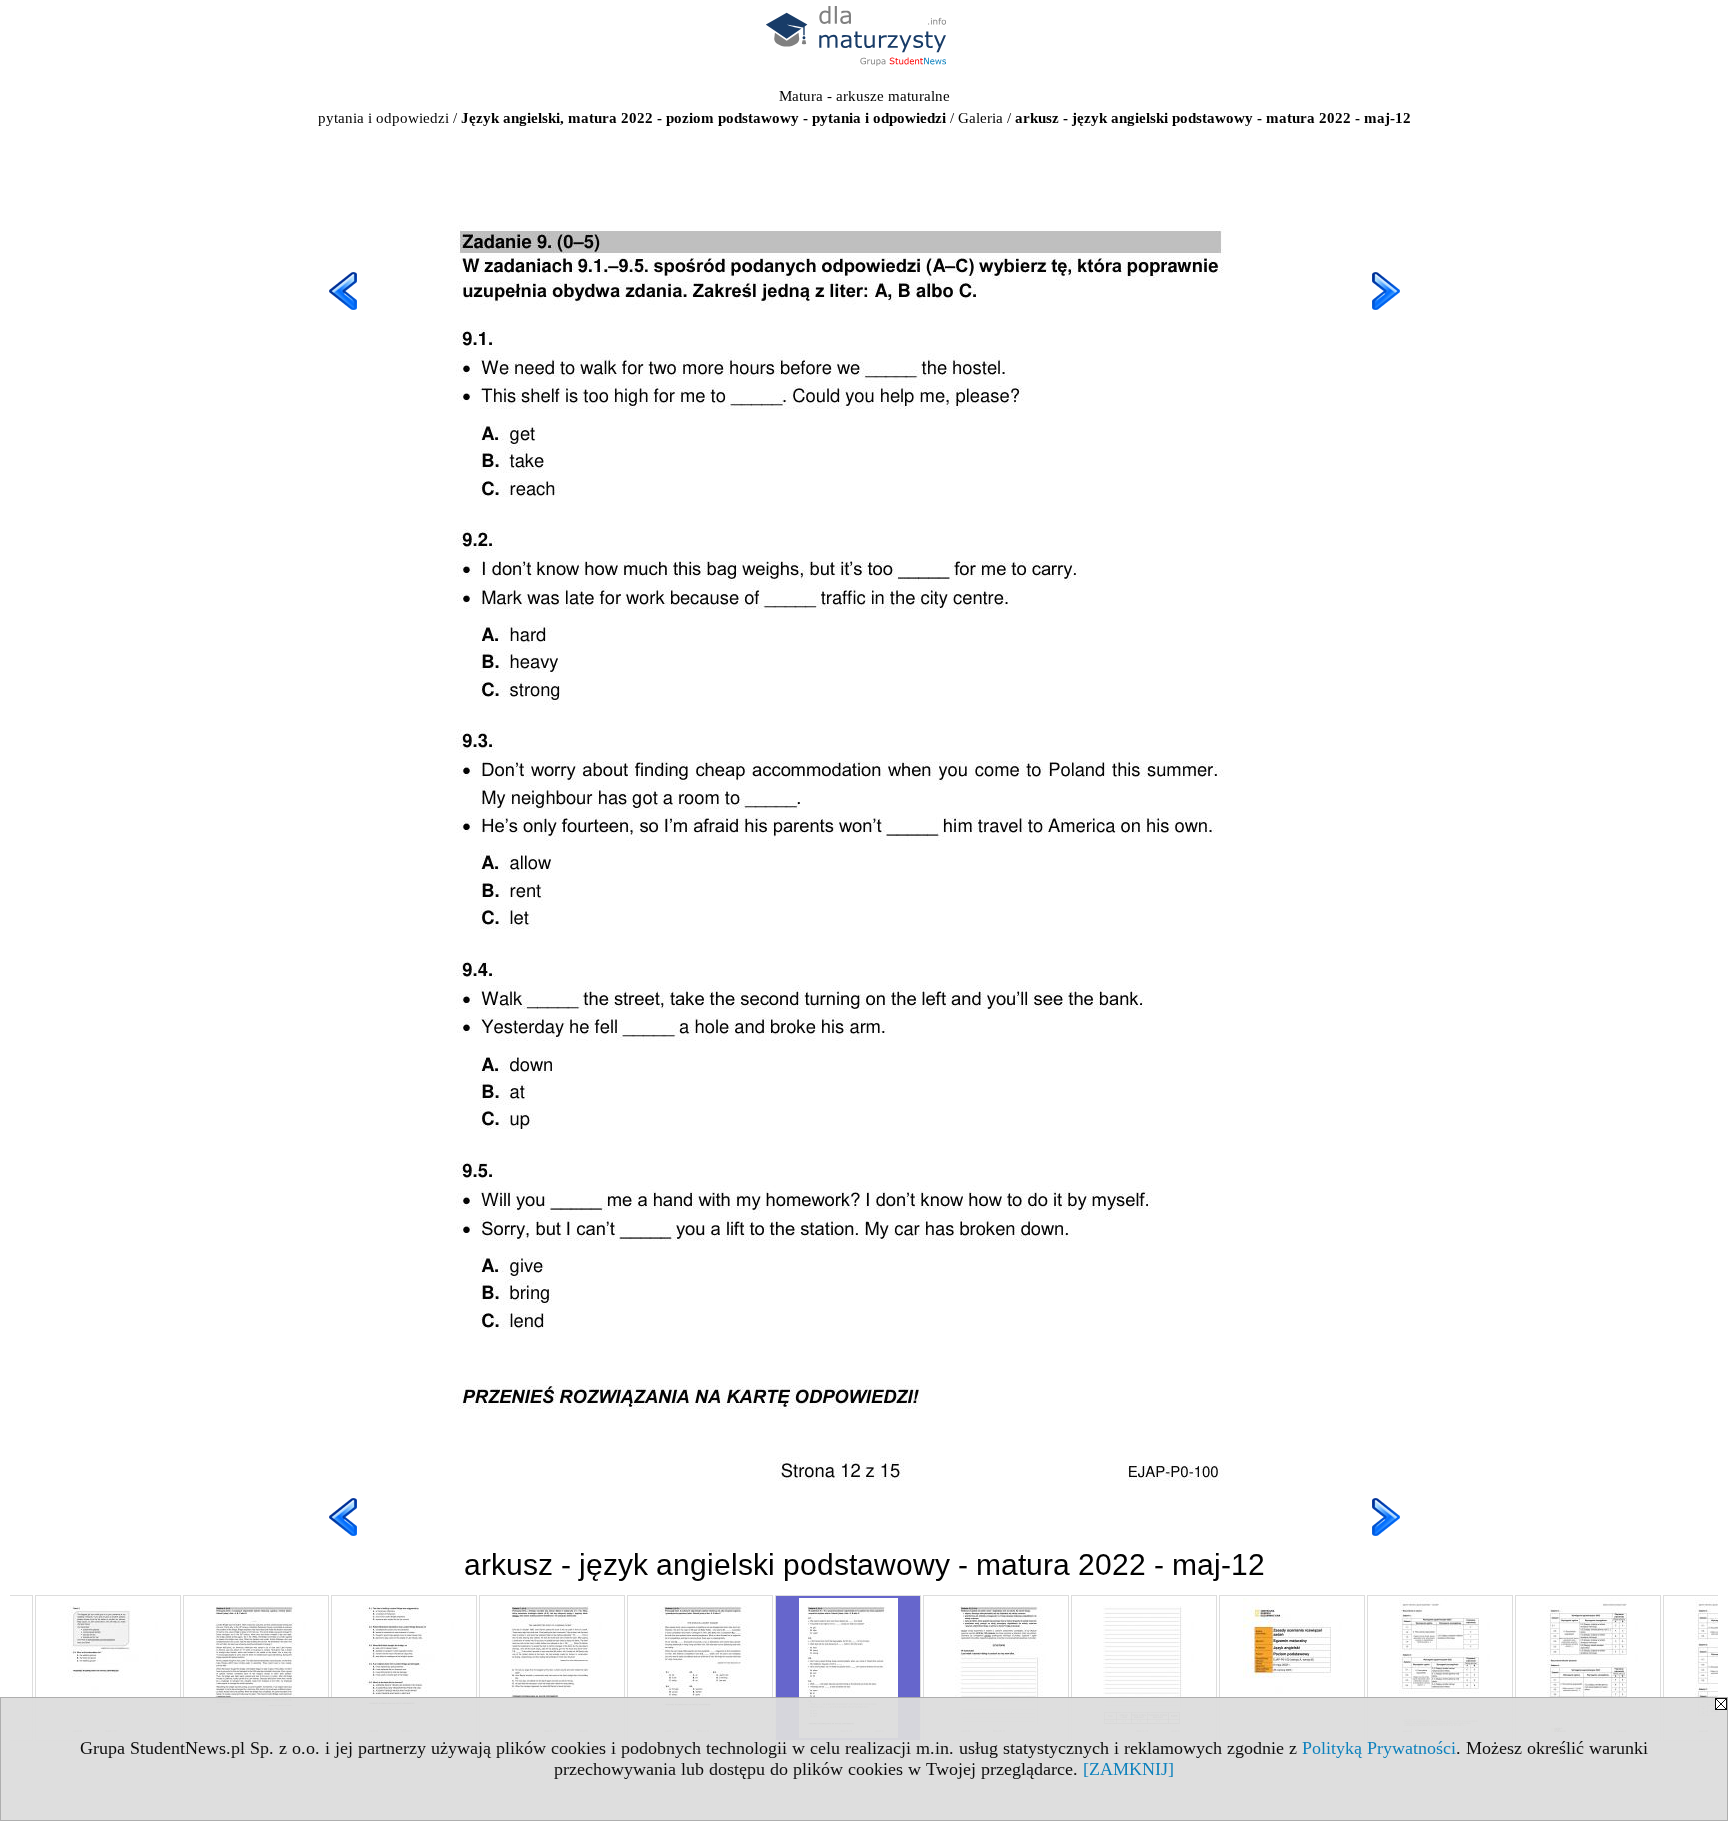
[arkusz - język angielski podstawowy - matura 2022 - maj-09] (404, 1668)
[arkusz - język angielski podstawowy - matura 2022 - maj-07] (108, 1668)
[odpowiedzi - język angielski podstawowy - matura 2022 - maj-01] (1292, 1668)
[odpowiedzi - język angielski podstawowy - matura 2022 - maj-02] (1440, 1668)
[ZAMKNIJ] (1128, 1769)
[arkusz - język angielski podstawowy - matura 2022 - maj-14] (1144, 1668)
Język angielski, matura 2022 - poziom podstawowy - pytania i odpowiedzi (703, 118)
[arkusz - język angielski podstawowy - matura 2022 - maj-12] (848, 1668)
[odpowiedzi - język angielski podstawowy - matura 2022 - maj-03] (1588, 1668)
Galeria (980, 118)
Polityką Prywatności (1379, 1748)
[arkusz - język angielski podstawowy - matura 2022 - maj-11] (700, 1668)
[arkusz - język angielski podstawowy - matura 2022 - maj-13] (996, 1668)
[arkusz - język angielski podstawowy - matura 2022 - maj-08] (256, 1668)
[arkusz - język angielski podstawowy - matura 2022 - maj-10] (552, 1668)
